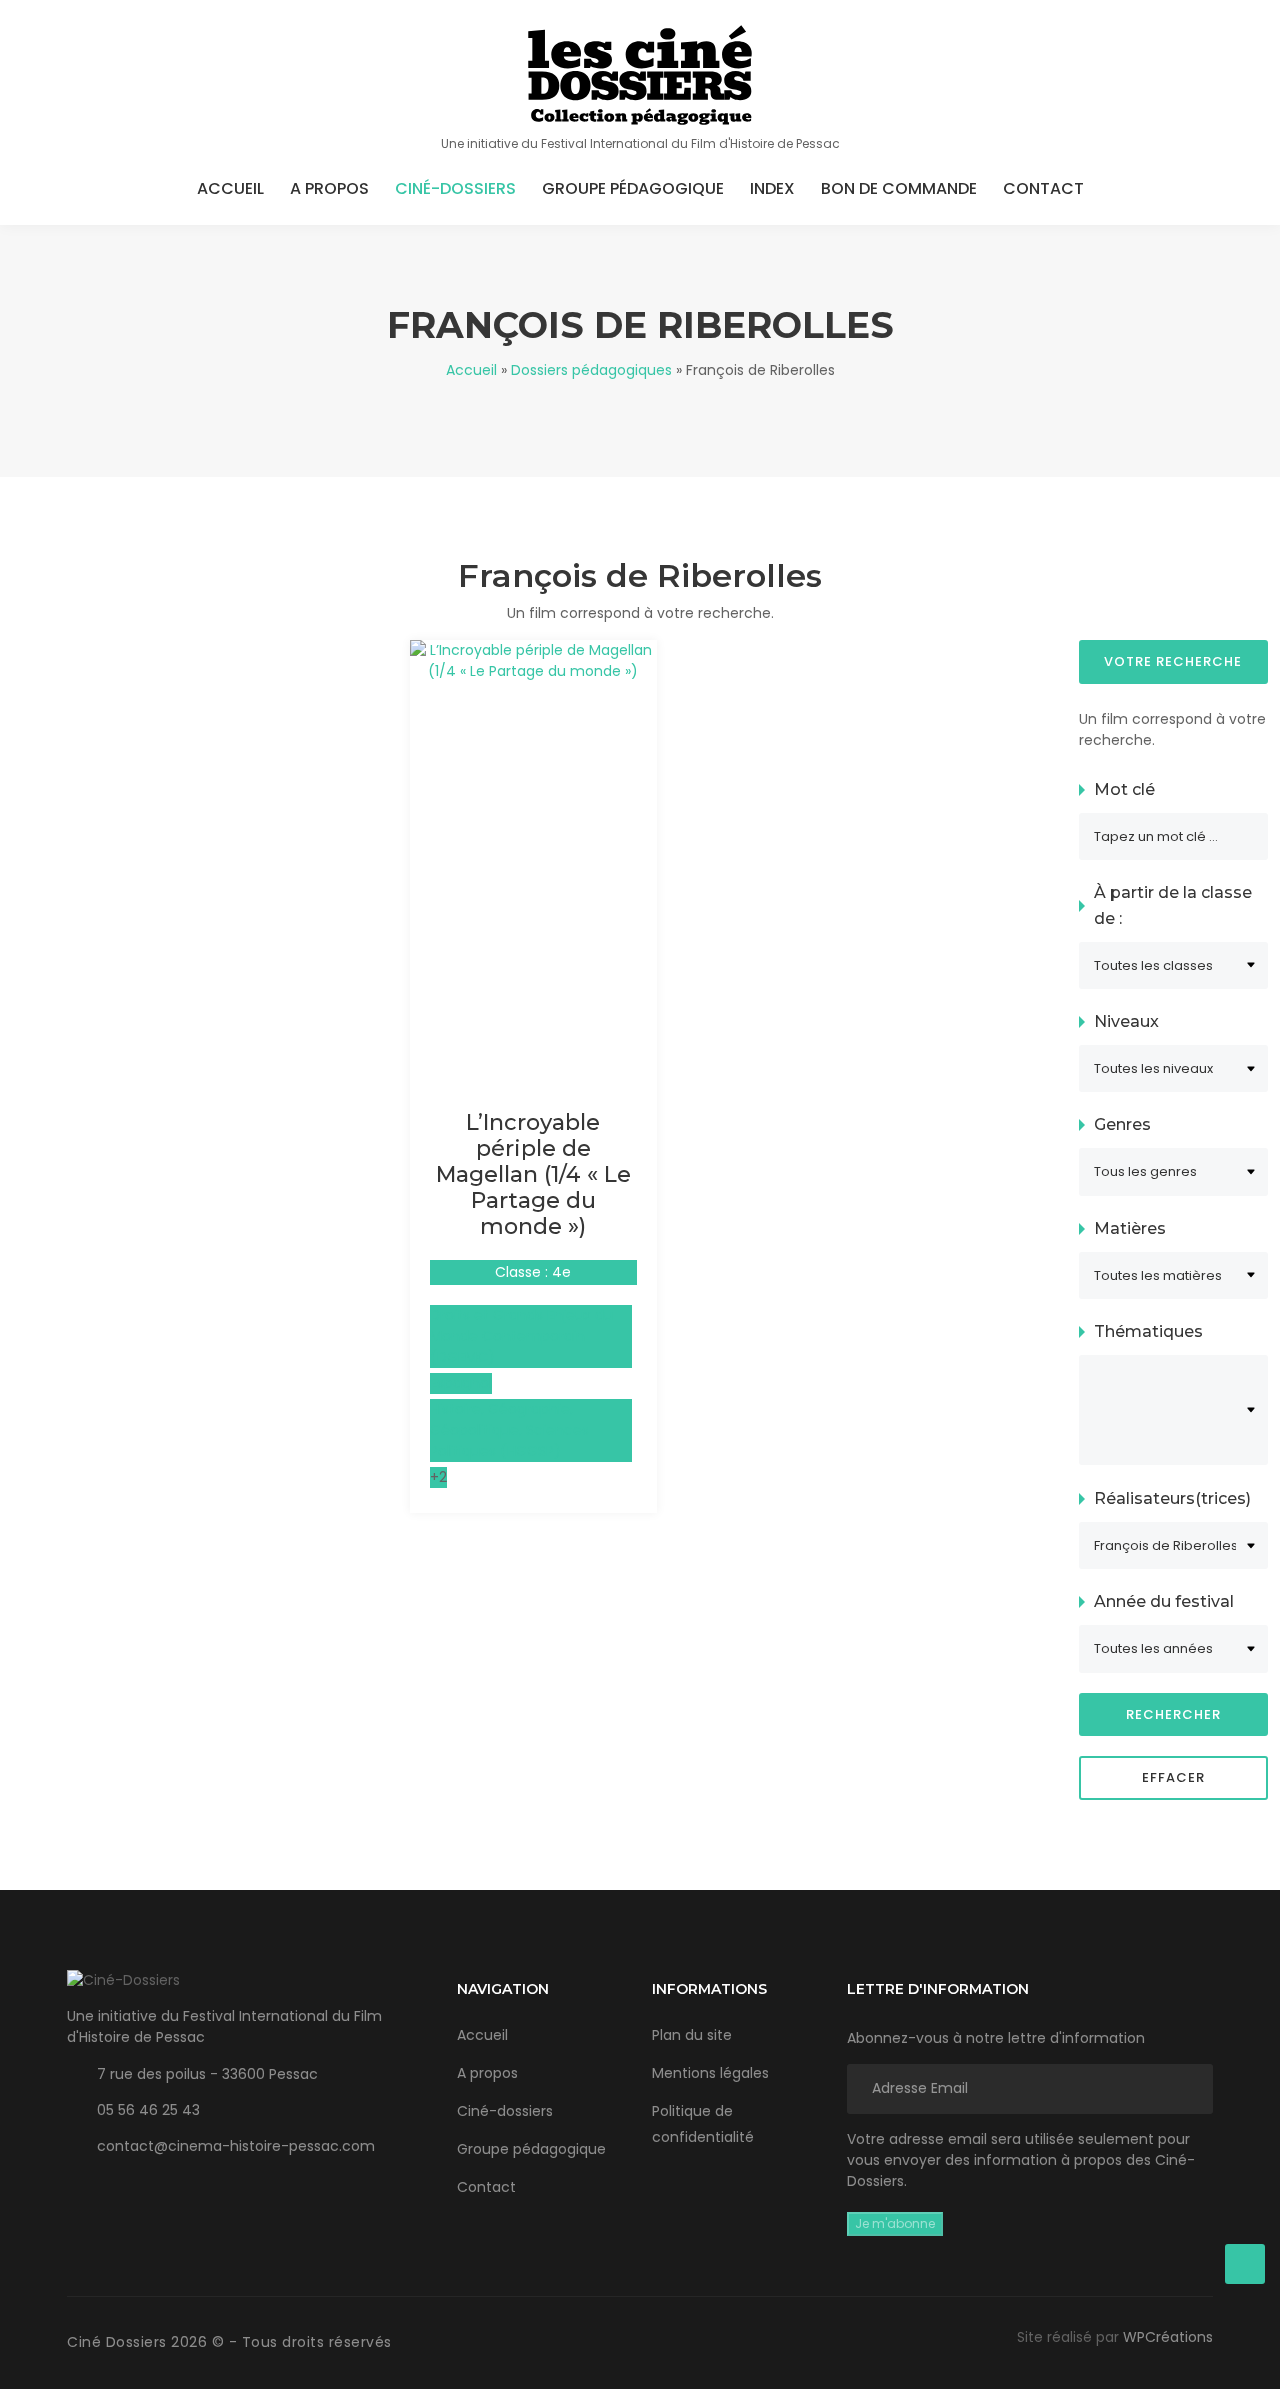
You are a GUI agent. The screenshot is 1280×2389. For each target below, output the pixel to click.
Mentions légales (710, 2073)
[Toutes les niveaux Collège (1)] (1173, 1068)
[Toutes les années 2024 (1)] (1173, 1648)
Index (772, 188)
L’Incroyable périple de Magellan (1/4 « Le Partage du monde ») (533, 1174)
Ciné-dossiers (455, 188)
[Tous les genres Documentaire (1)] (1173, 1171)
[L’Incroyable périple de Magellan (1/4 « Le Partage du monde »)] (533, 660)
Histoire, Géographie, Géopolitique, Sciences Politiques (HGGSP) (509, 1430)
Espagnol (461, 1383)
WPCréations (1168, 2337)
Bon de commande (899, 188)
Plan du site (692, 2035)
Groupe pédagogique (633, 188)
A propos (329, 188)
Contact (1043, 188)
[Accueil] (640, 75)
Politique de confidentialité (703, 2124)
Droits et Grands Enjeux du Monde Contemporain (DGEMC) (521, 1336)
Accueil (230, 188)
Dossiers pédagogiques (591, 370)
